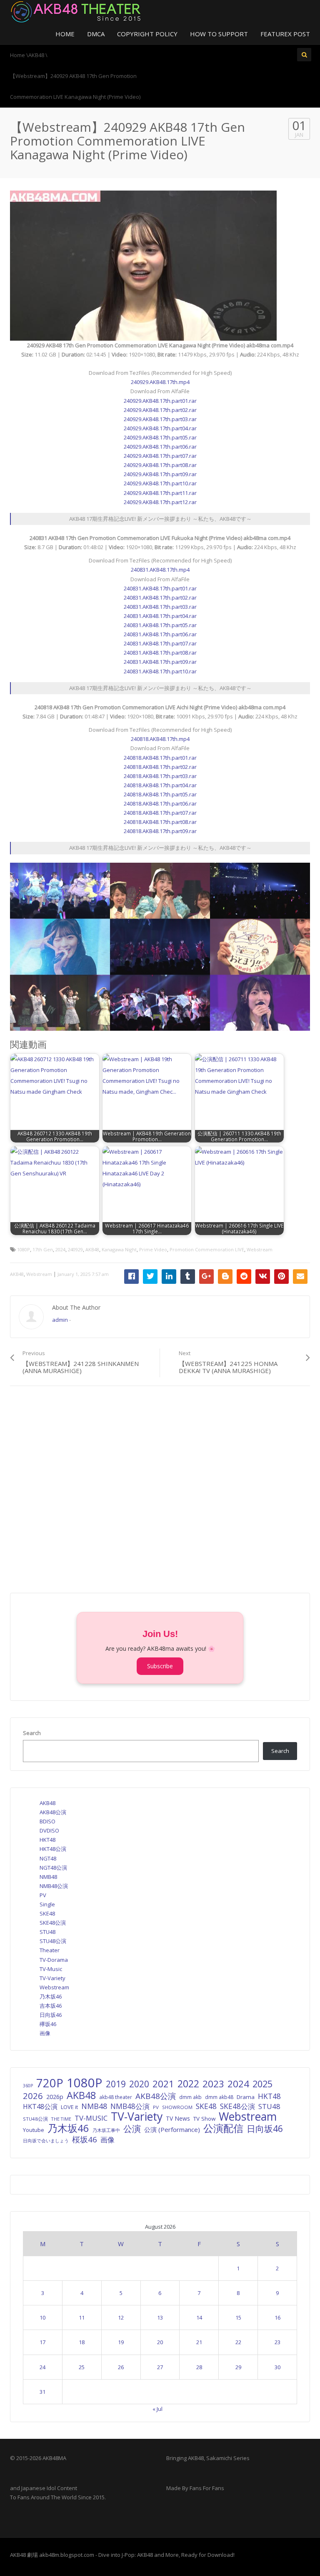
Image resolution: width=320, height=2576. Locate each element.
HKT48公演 (53, 1849)
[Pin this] (281, 1277)
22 (238, 2342)
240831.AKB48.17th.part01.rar (160, 588)
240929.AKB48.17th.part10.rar (160, 483)
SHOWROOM (177, 2107)
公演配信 (223, 2128)
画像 (45, 2033)
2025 (262, 2084)
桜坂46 (85, 2139)
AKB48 (92, 1249)
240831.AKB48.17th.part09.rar (160, 662)
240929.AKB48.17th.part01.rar (160, 401)
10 (42, 2317)
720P (50, 2083)
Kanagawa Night (119, 1249)
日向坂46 (51, 2015)
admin (60, 1320)
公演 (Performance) (172, 2129)
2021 (163, 2084)
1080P (24, 1249)
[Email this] (300, 1277)
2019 (116, 2084)
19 (121, 2342)
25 (82, 2367)
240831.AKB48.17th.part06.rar (160, 634)
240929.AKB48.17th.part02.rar (160, 410)
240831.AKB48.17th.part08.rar (160, 653)
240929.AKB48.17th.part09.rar (160, 474)
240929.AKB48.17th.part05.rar (160, 437)
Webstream (260, 1249)
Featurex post (285, 34)
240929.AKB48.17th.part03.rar (160, 419)
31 (42, 2392)
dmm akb (190, 2097)
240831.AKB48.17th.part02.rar (160, 598)
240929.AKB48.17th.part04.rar (160, 428)
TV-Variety (52, 1978)
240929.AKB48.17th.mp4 (160, 382)
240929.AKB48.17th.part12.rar (160, 502)
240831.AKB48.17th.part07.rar (160, 643)
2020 (139, 2084)
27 (160, 2367)
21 (199, 2342)
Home (65, 34)
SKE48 (47, 1913)
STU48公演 (53, 1941)
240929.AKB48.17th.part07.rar (160, 456)
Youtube (34, 2130)
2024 (60, 1249)
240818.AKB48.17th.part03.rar (160, 776)
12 (121, 2317)
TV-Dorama (54, 1960)
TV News (178, 2118)
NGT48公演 (53, 1868)
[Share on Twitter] (150, 1277)
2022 (188, 2084)
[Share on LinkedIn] (169, 1277)
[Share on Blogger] (225, 1277)
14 (199, 2317)
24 (42, 2367)
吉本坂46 (51, 2006)
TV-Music (51, 1969)
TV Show (204, 2119)
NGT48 (48, 1858)
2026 (33, 2096)
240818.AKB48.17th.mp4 (160, 739)
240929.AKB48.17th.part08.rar (160, 465)
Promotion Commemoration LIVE (207, 1249)
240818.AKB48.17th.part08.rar (160, 822)
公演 (132, 2129)
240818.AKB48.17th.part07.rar (160, 813)
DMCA (96, 34)
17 (42, 2342)
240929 (75, 1249)
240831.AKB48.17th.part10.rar (160, 671)
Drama (246, 2097)
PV (43, 1895)
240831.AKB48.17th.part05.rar (160, 625)
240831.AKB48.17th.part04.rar (160, 616)
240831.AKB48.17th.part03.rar (160, 607)
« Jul (157, 2409)
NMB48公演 (54, 1886)
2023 (213, 2084)
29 (238, 2367)
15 (238, 2317)
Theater (50, 1950)
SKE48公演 (53, 1923)
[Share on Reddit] (244, 1277)
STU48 (47, 1932)
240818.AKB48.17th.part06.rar (160, 803)
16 (277, 2317)
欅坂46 (48, 2024)
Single (47, 1904)
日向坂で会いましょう (46, 2140)
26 (121, 2367)
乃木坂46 (51, 1996)
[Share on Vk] (263, 1277)
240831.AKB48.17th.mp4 (160, 570)
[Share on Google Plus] (206, 1277)
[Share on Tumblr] (188, 1277)
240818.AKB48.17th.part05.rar (160, 794)
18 (82, 2342)
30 (277, 2367)
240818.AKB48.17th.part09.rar (160, 831)
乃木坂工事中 (106, 2130)
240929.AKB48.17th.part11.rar (160, 493)
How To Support (219, 34)
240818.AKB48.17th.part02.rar (160, 767)
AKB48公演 (53, 1812)
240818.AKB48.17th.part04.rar (160, 785)
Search (32, 1733)
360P (28, 2086)
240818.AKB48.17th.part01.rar (160, 758)
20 (160, 2342)
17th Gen (43, 1249)
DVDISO (49, 1830)
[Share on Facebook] (131, 1277)
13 (160, 2317)
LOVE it (69, 2107)
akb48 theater (116, 2097)
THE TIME (61, 2119)
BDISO (47, 1821)
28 (199, 2367)
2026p (55, 2097)
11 (82, 2317)
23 (277, 2342)
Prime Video (153, 1249)
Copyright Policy (147, 34)
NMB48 (48, 1877)
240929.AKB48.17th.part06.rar (160, 447)
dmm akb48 (219, 2097)
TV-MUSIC (91, 2118)
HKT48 (47, 1840)
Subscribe (160, 1666)
